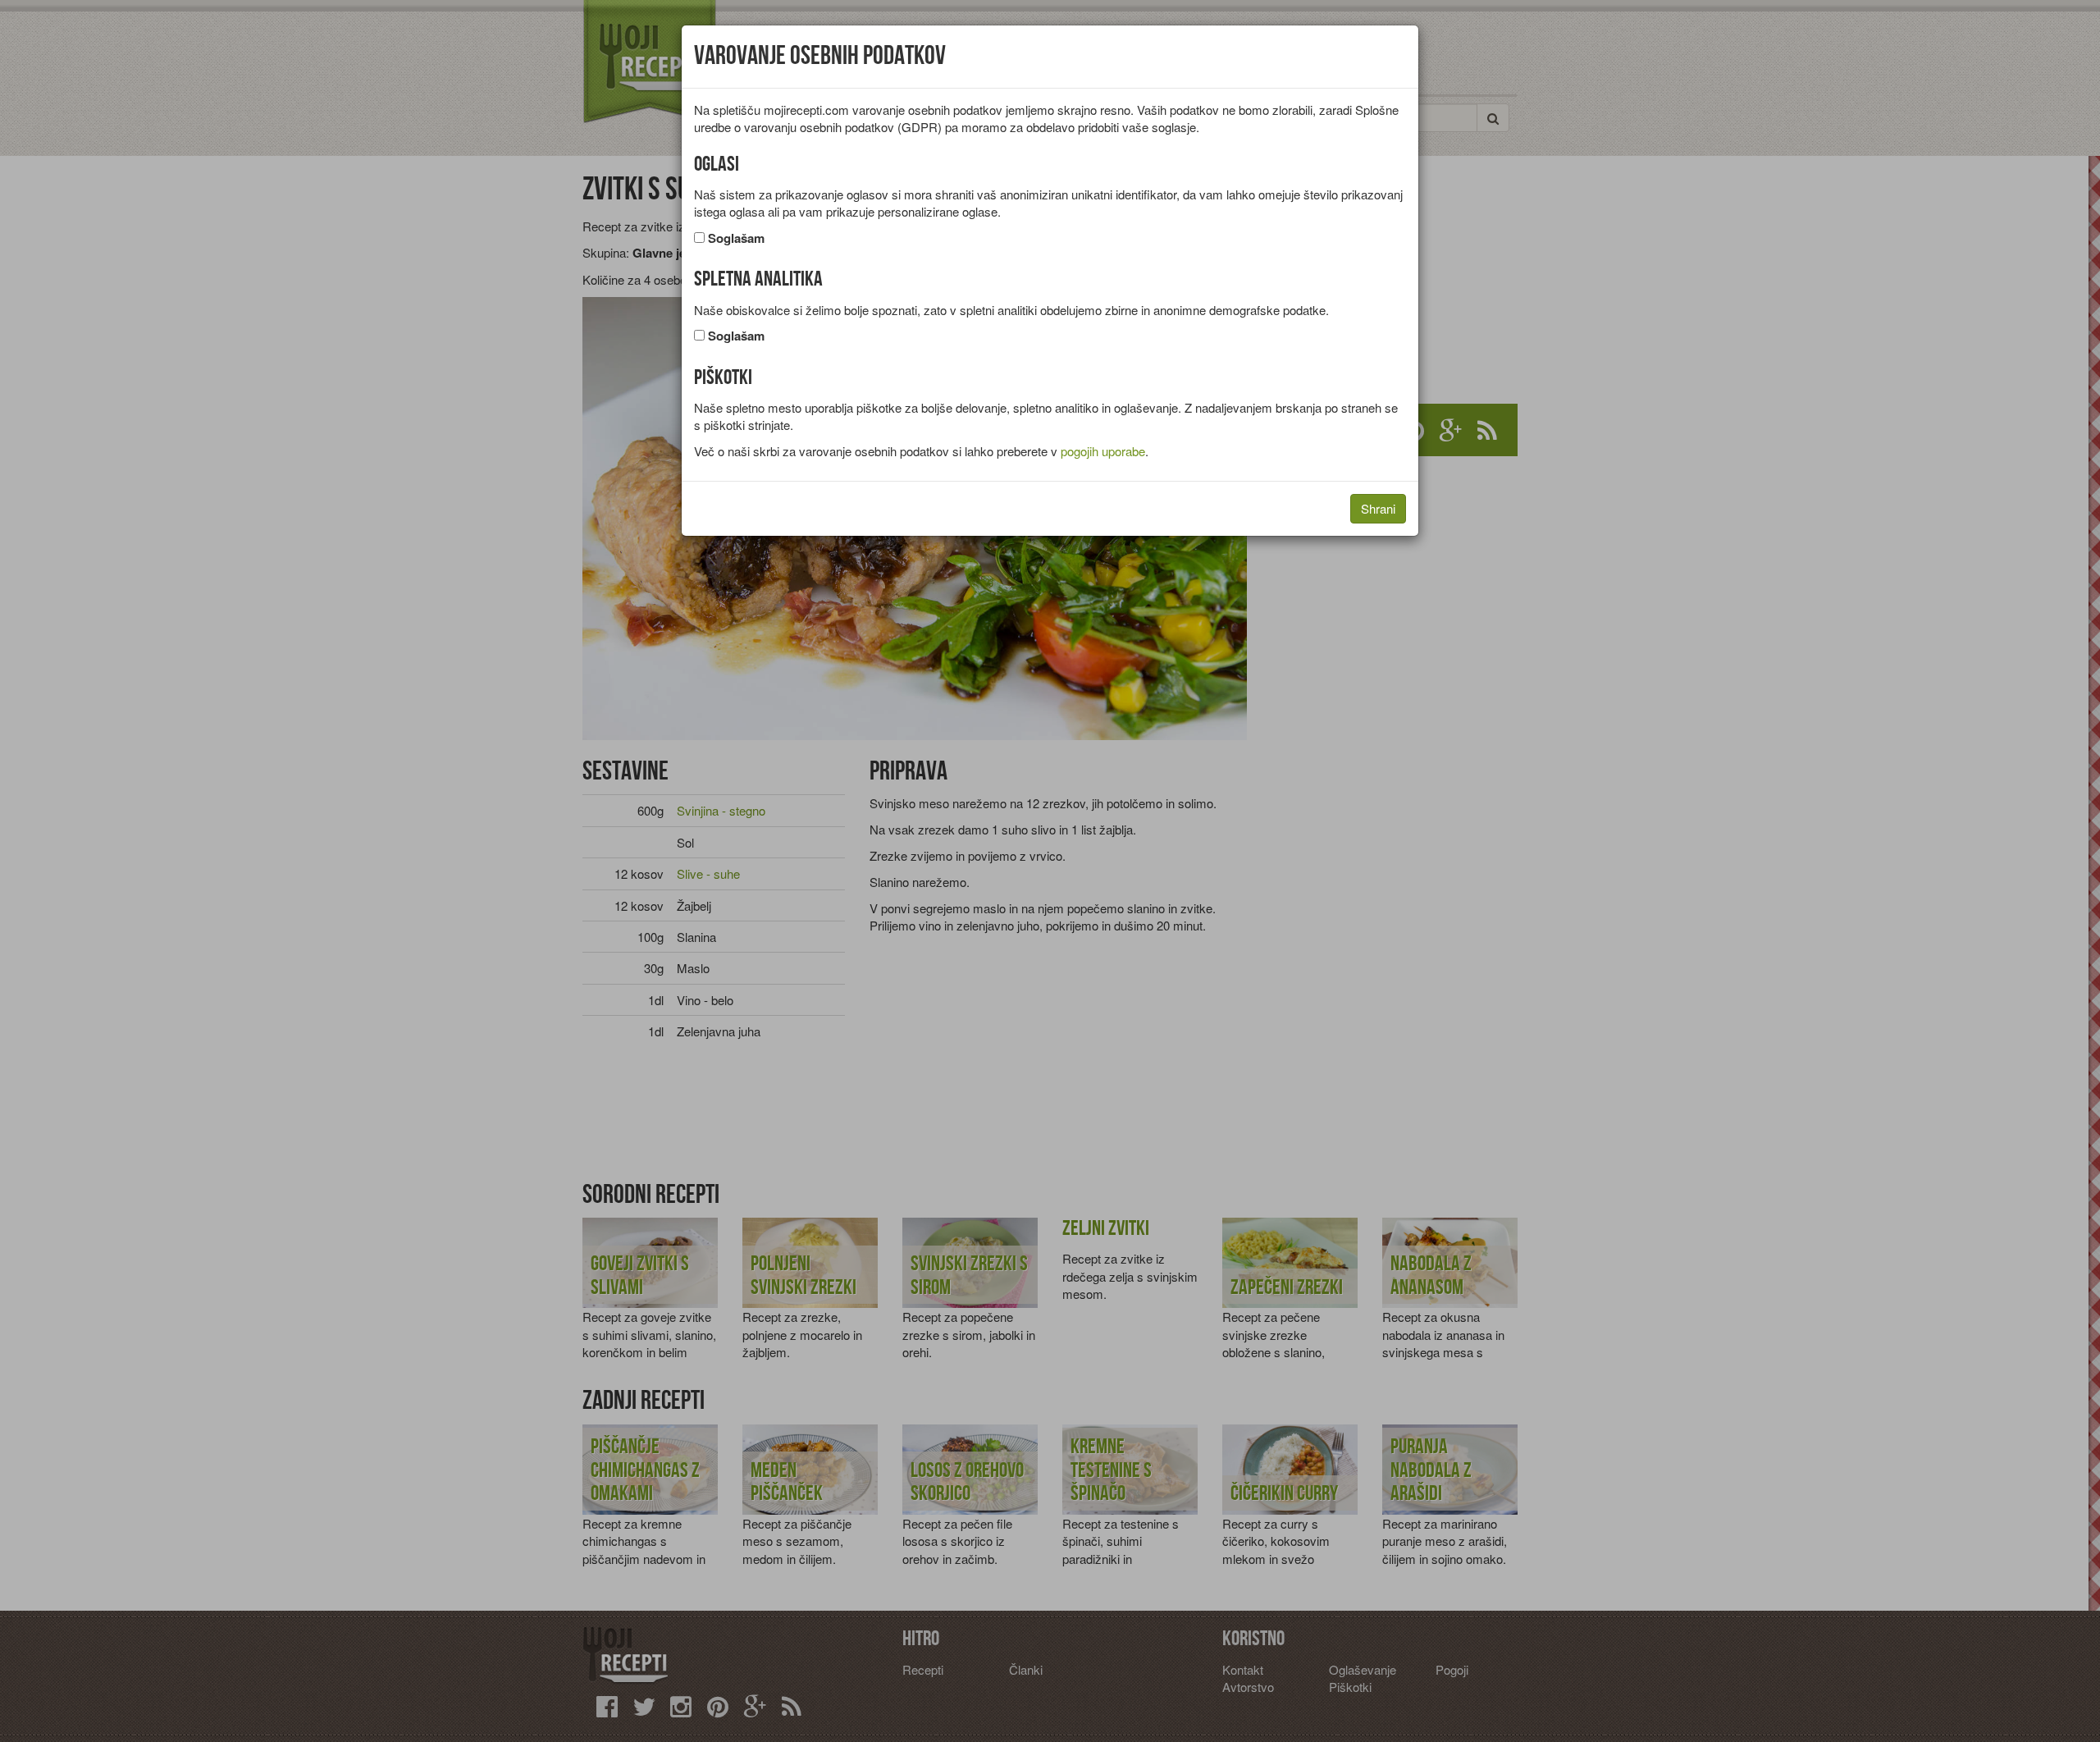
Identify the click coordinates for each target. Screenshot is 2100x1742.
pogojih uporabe (1103, 451)
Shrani (1378, 508)
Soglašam (736, 238)
